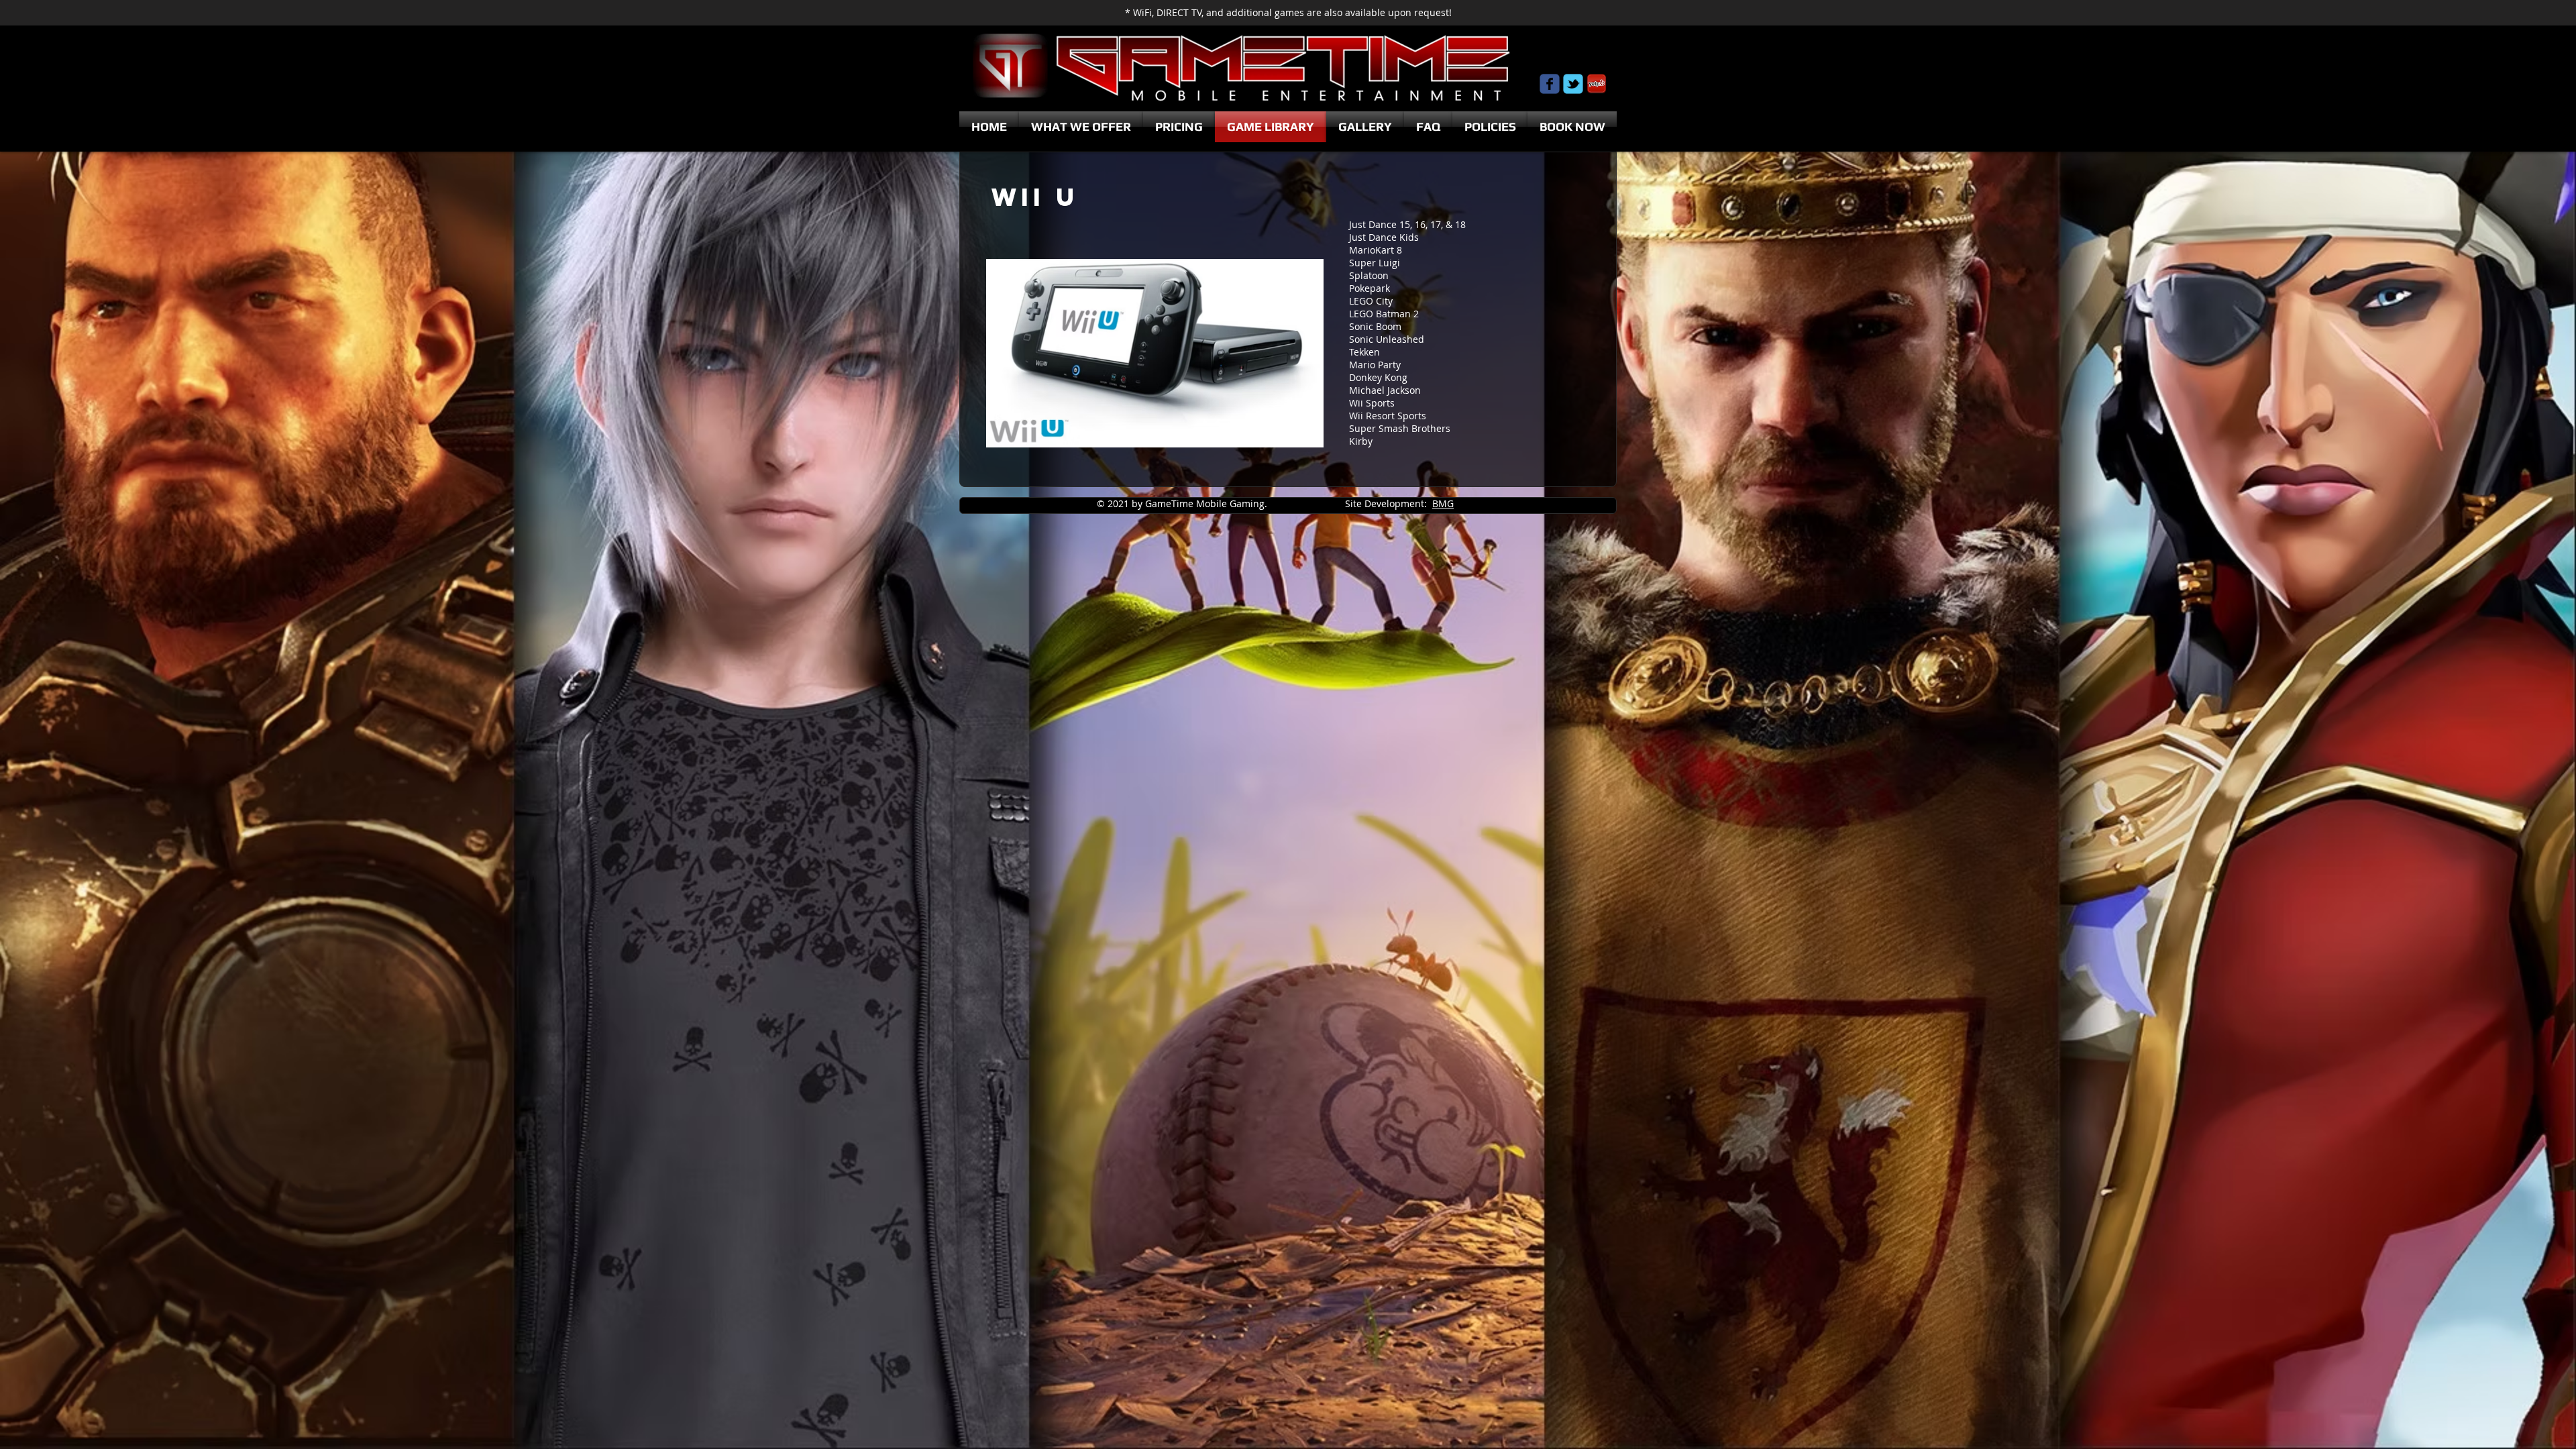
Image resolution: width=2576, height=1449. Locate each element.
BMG (1443, 503)
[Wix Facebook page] (1550, 84)
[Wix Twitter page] (1573, 84)
